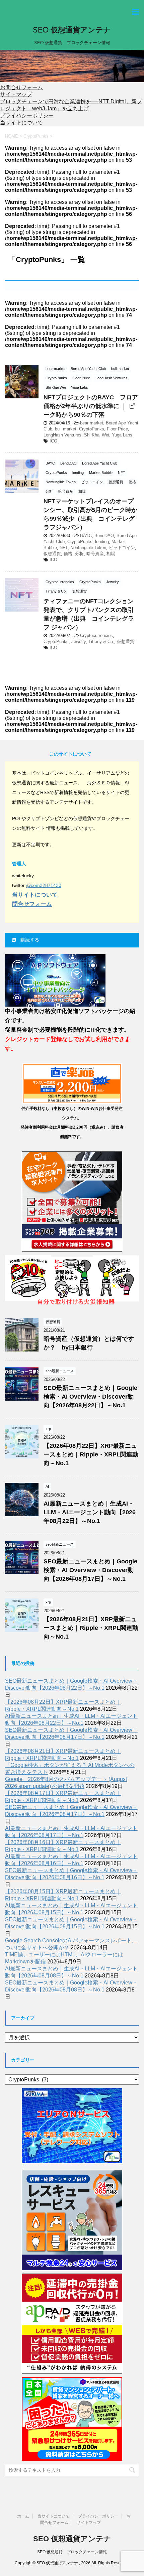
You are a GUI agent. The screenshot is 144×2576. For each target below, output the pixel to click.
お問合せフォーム (21, 87)
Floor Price (117, 429)
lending (102, 542)
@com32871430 (44, 885)
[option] (72, 66)
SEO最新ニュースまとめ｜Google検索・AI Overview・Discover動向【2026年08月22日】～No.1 (90, 1397)
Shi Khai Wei (97, 435)
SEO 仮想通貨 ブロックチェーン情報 (72, 2552)
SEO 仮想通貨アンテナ (72, 30)
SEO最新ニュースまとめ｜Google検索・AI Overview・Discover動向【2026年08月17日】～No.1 (90, 1570)
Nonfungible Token (88, 548)
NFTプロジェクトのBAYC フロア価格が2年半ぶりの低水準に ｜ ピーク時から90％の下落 (91, 406)
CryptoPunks (92, 429)
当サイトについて (21, 122)
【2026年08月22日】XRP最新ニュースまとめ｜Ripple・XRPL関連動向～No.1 (91, 1454)
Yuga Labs (122, 435)
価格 (68, 554)
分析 (79, 554)
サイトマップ (16, 94)
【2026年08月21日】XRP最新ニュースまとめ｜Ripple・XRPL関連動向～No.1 (91, 1628)
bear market (92, 423)
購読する (29, 940)
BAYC (86, 536)
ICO (53, 441)
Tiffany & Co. (101, 641)
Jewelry (79, 641)
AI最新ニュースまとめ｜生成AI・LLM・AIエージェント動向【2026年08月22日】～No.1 (90, 1512)
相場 (111, 554)
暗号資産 (95, 554)
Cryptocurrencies (96, 635)
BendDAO (104, 536)
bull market (66, 429)
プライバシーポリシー (27, 115)
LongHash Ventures (62, 435)
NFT (64, 548)
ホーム (23, 2516)
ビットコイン (122, 548)
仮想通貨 (52, 554)
